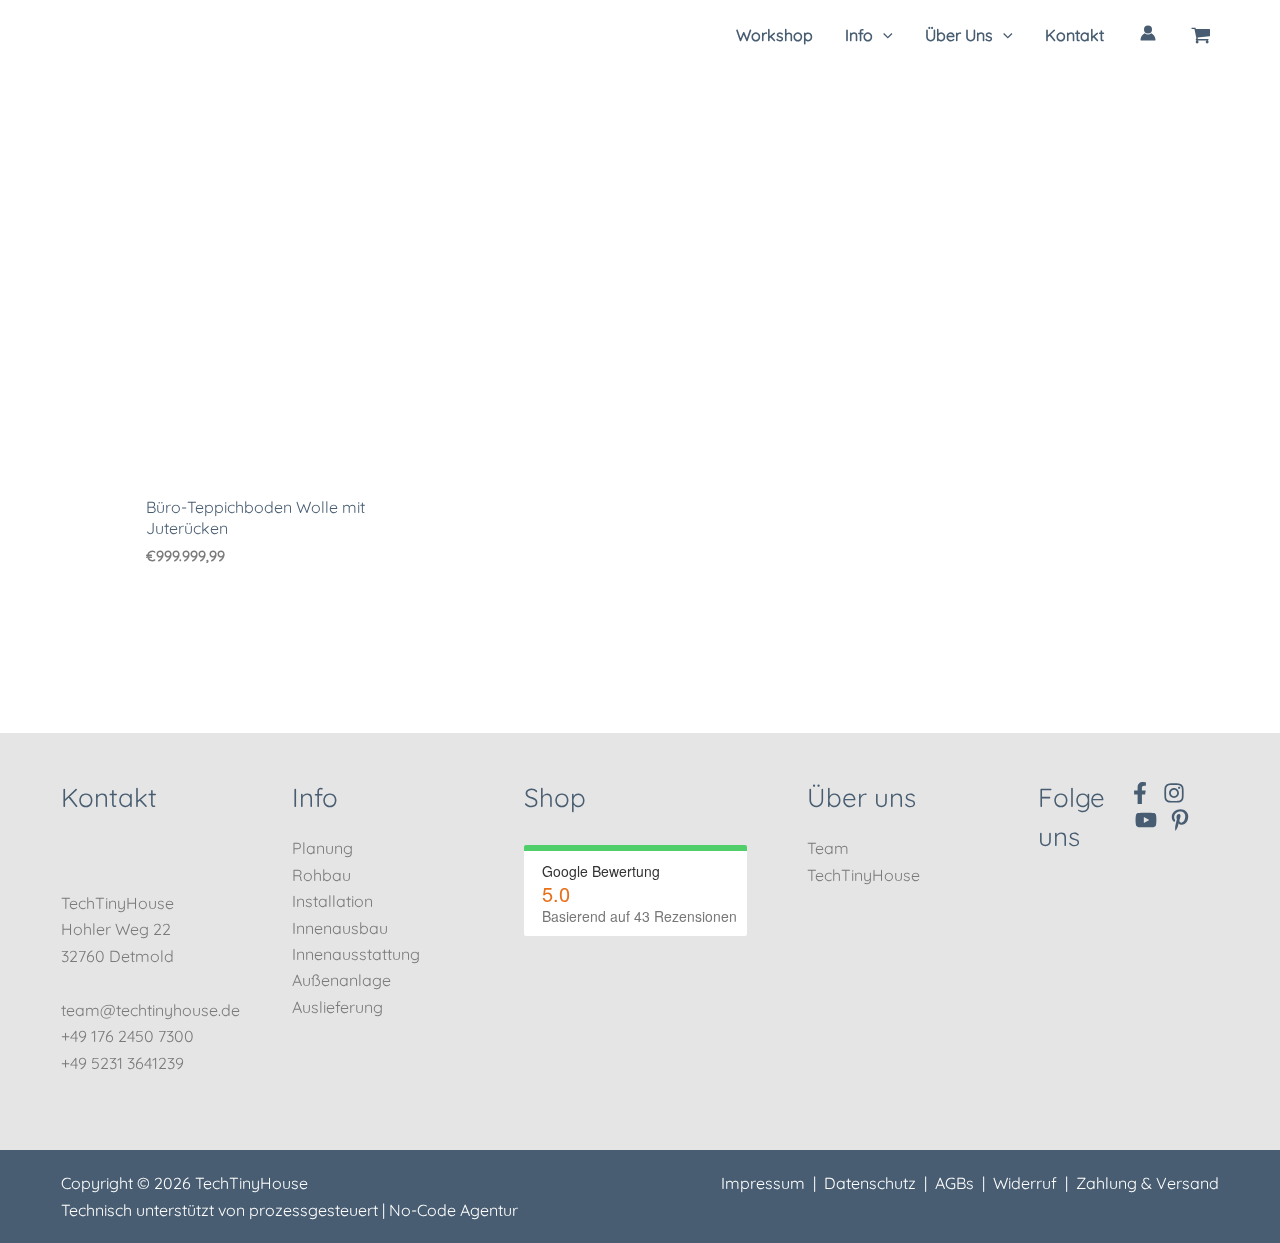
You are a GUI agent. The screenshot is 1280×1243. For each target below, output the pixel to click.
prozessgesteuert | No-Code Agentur (383, 1210)
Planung (322, 848)
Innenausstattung (356, 954)
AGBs (954, 1183)
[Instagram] (1174, 793)
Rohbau (321, 875)
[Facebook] (1140, 793)
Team (828, 848)
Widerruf (1025, 1183)
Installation (332, 901)
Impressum (763, 1183)
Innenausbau (340, 928)
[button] (869, 35)
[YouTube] (1146, 820)
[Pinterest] (1180, 820)
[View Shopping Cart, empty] (1201, 35)
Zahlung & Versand (1147, 1183)
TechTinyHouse (863, 875)
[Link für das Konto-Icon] (1148, 33)
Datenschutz (870, 1183)
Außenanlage (341, 980)
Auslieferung (337, 1007)
